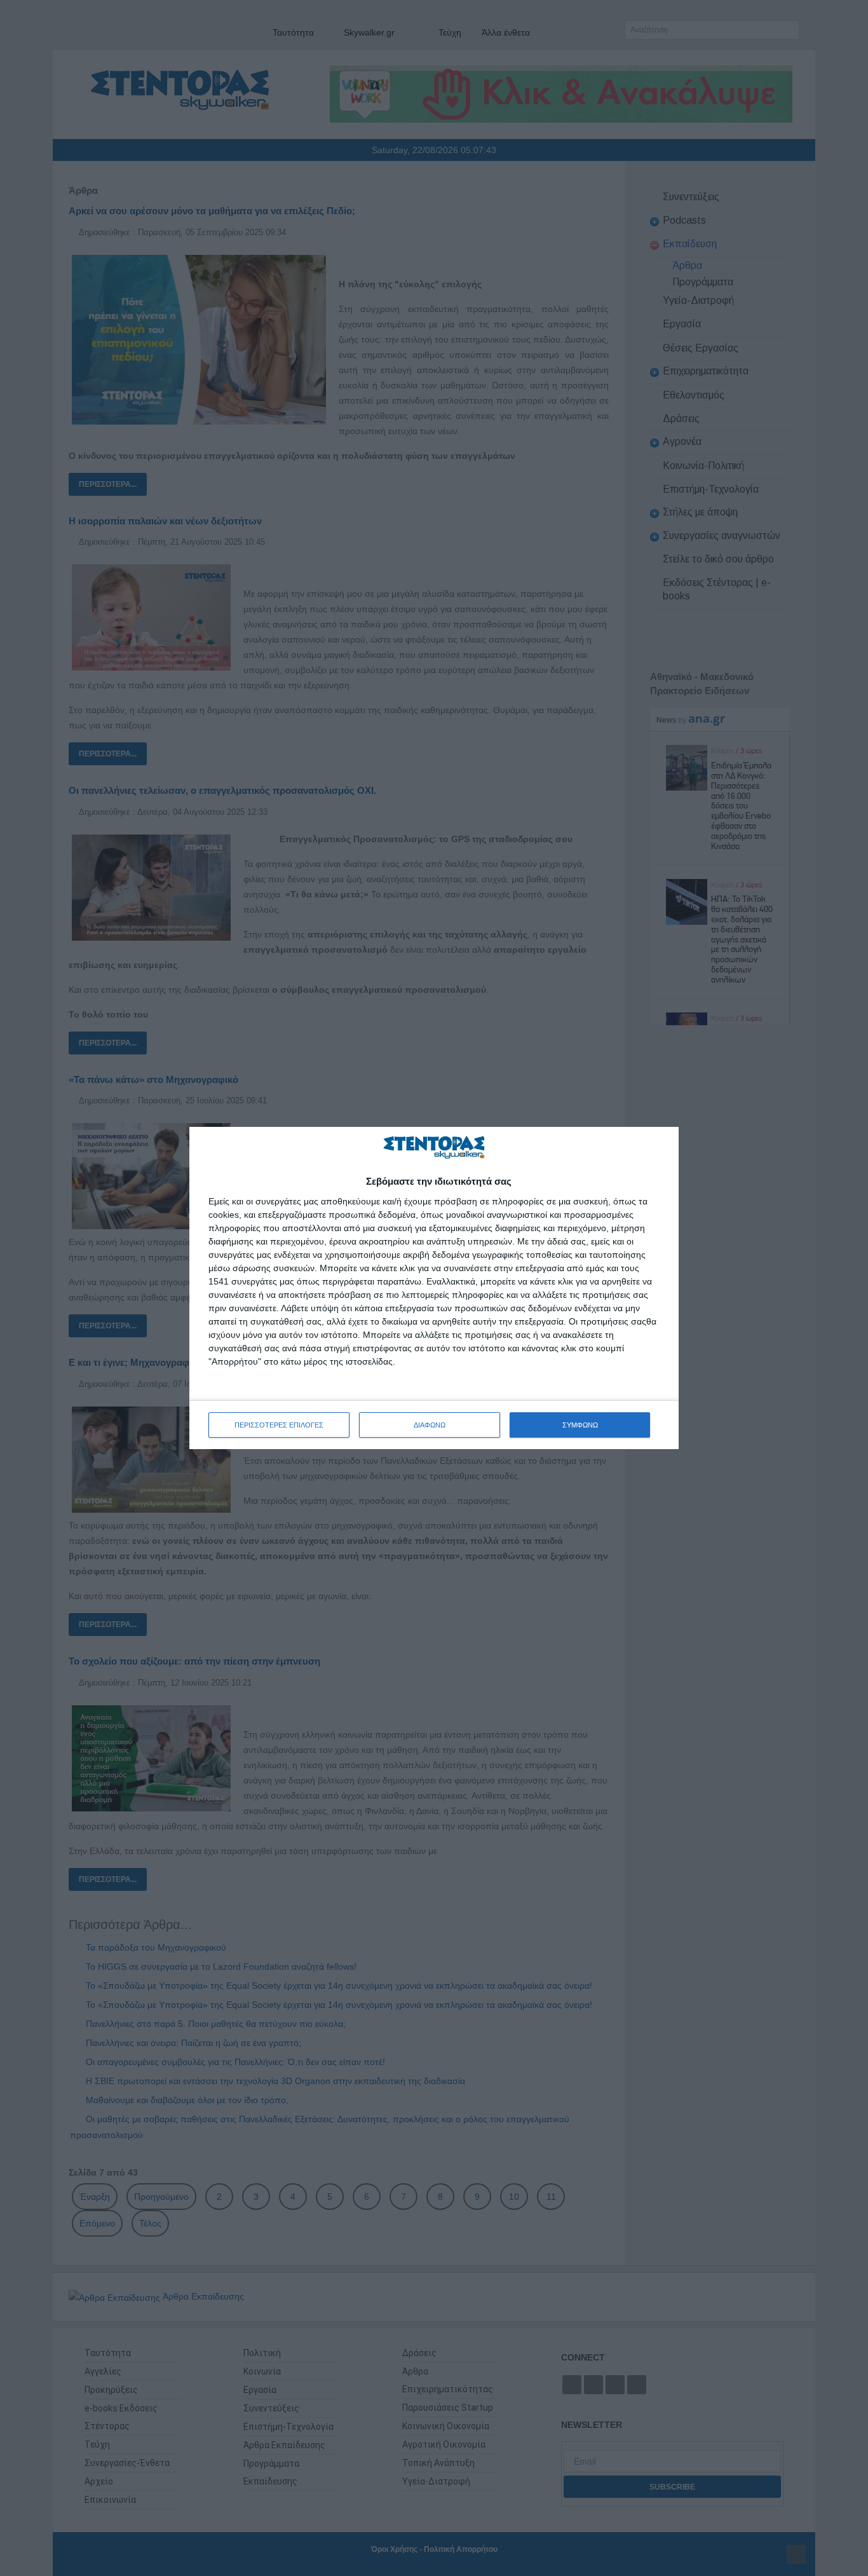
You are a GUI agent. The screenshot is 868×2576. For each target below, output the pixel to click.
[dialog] (434, 1288)
